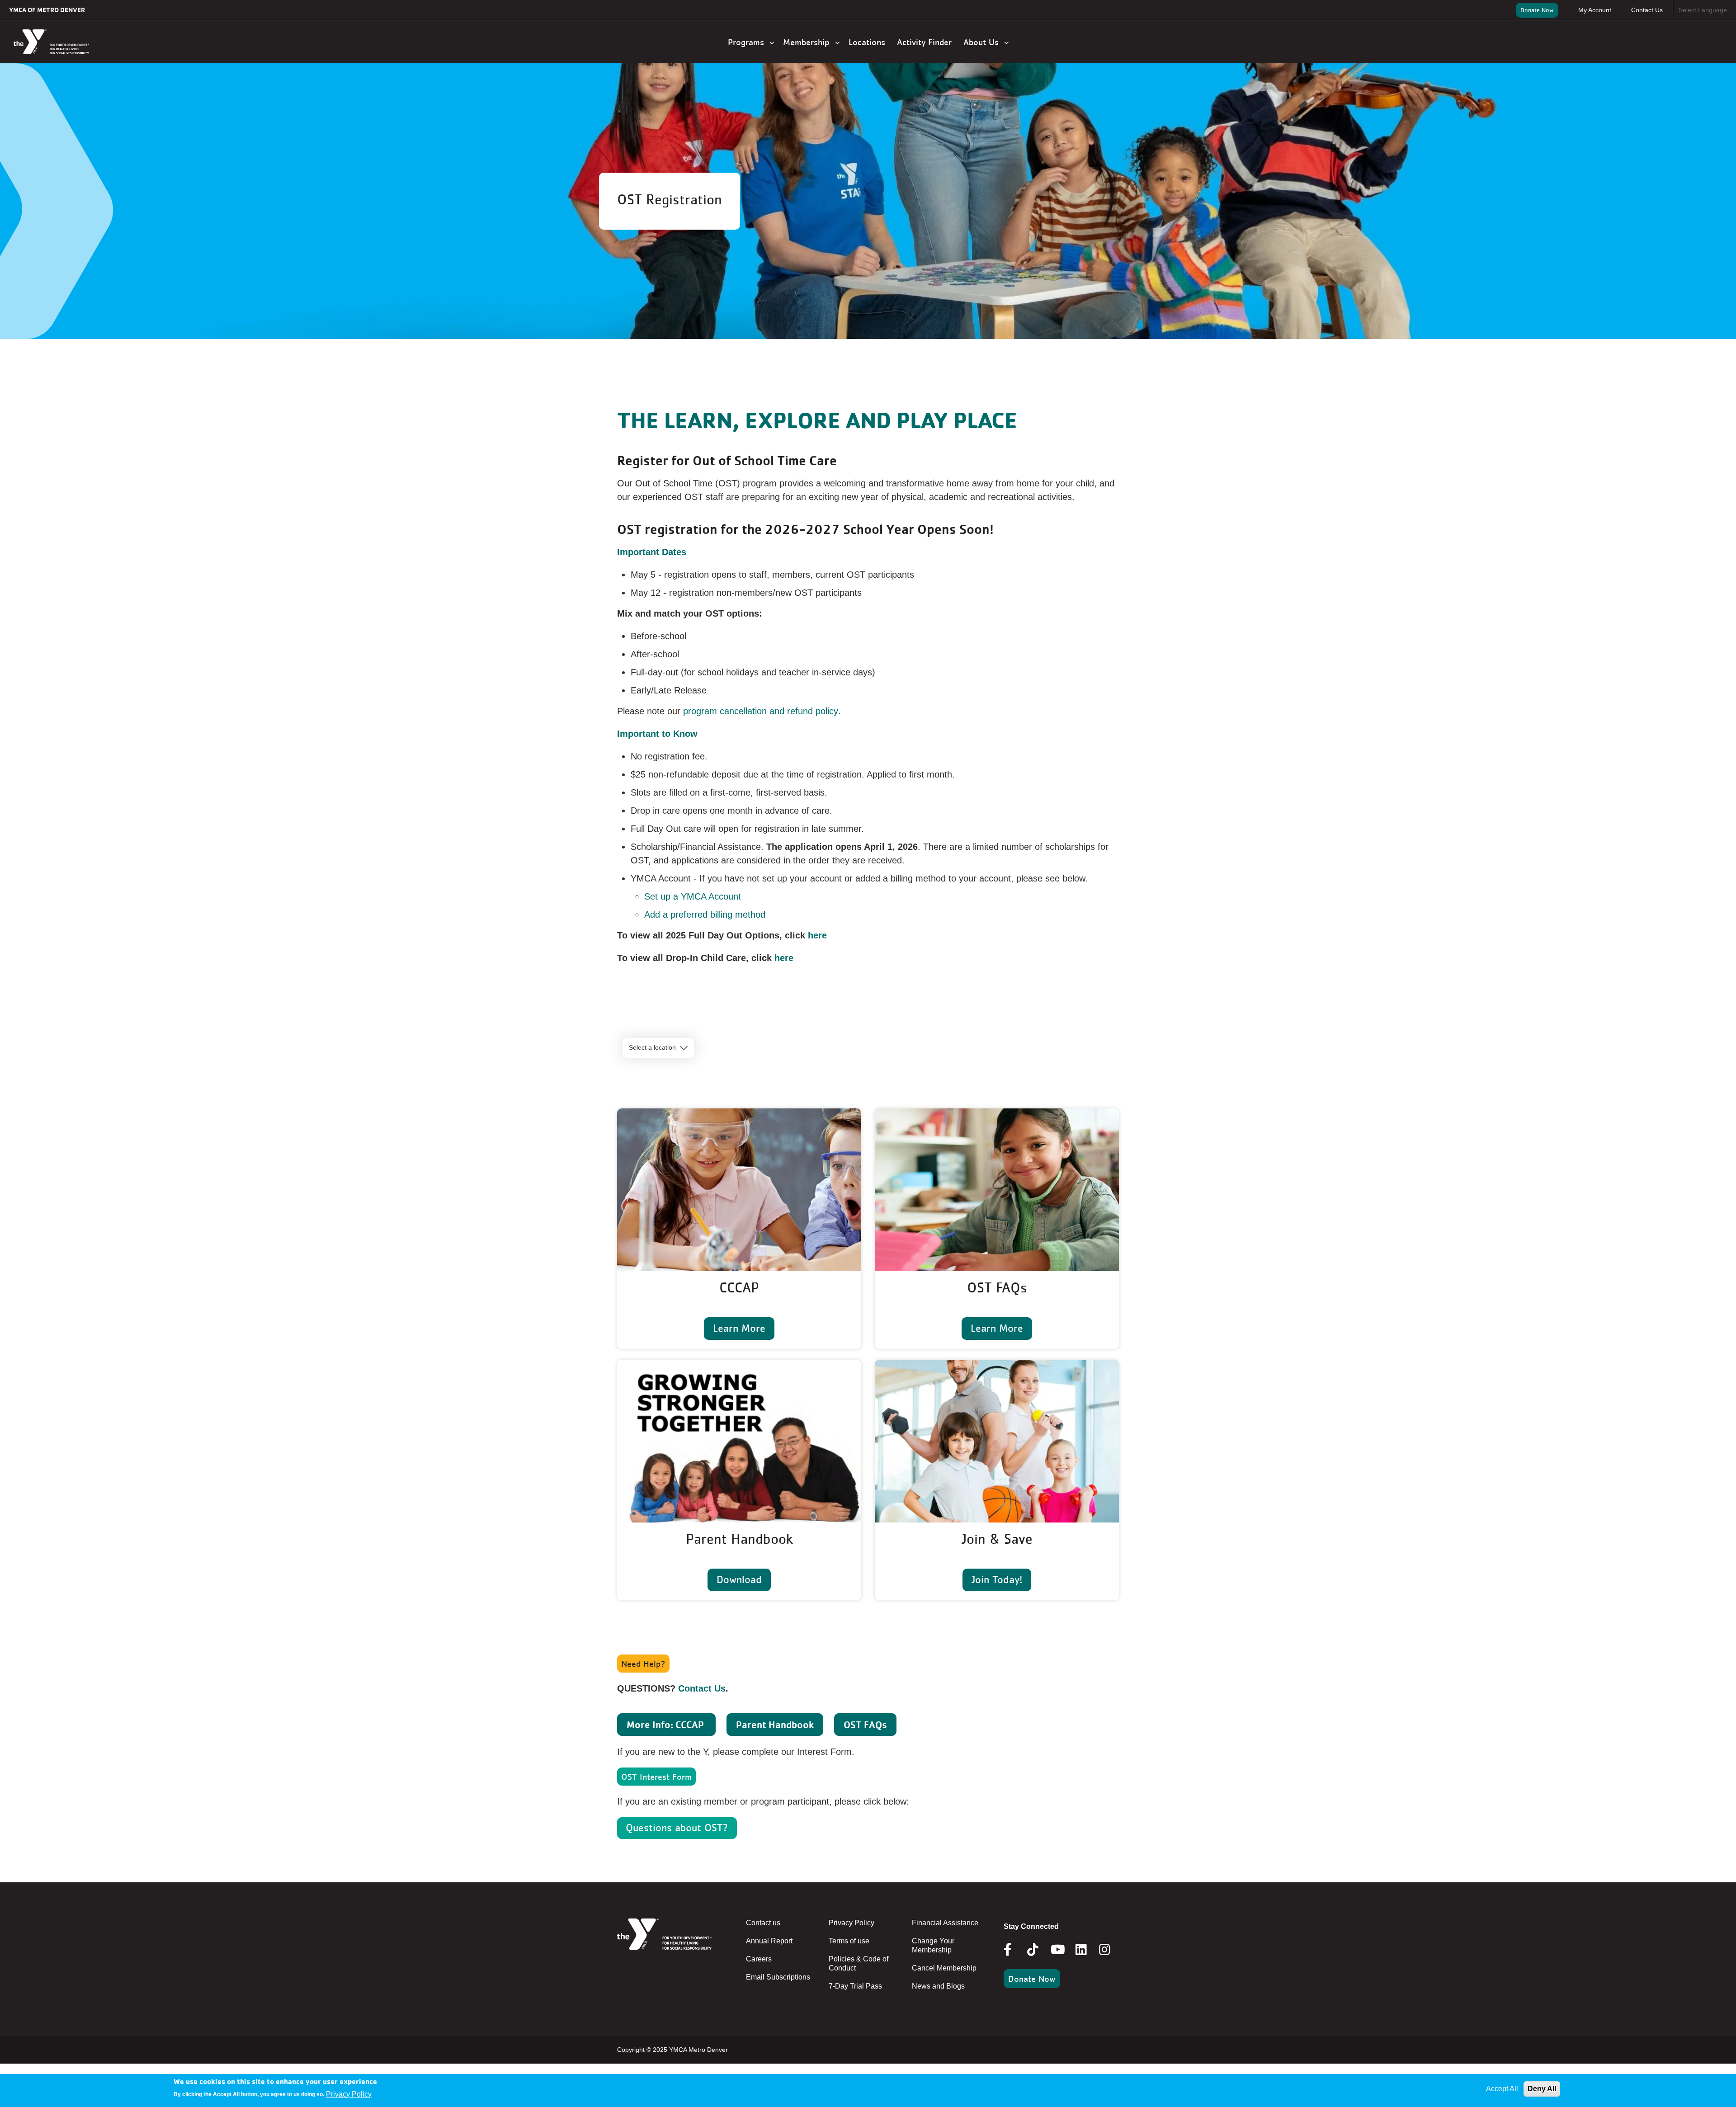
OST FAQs (865, 1725)
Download (739, 1579)
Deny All (1542, 2089)
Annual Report (769, 1941)
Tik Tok (1033, 1956)
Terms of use (849, 1941)
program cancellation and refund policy (761, 711)
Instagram (1111, 1950)
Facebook (1014, 1950)
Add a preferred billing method (705, 914)
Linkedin (1087, 1950)
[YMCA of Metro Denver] (61, 42)
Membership (809, 42)
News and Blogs (938, 1986)
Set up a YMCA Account (693, 896)
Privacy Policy (851, 1923)
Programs (749, 42)
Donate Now (1537, 10)
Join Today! (997, 1579)
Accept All (1502, 2089)
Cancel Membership (944, 1968)
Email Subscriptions (778, 1977)
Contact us (763, 1923)
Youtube (1057, 1950)
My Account (1595, 10)
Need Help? (643, 1664)
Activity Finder (926, 42)
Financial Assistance (945, 1923)
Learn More (739, 1328)
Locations (868, 42)
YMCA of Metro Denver (47, 10)
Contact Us (1647, 10)
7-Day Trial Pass (855, 1986)
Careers (759, 1959)
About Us (984, 42)
